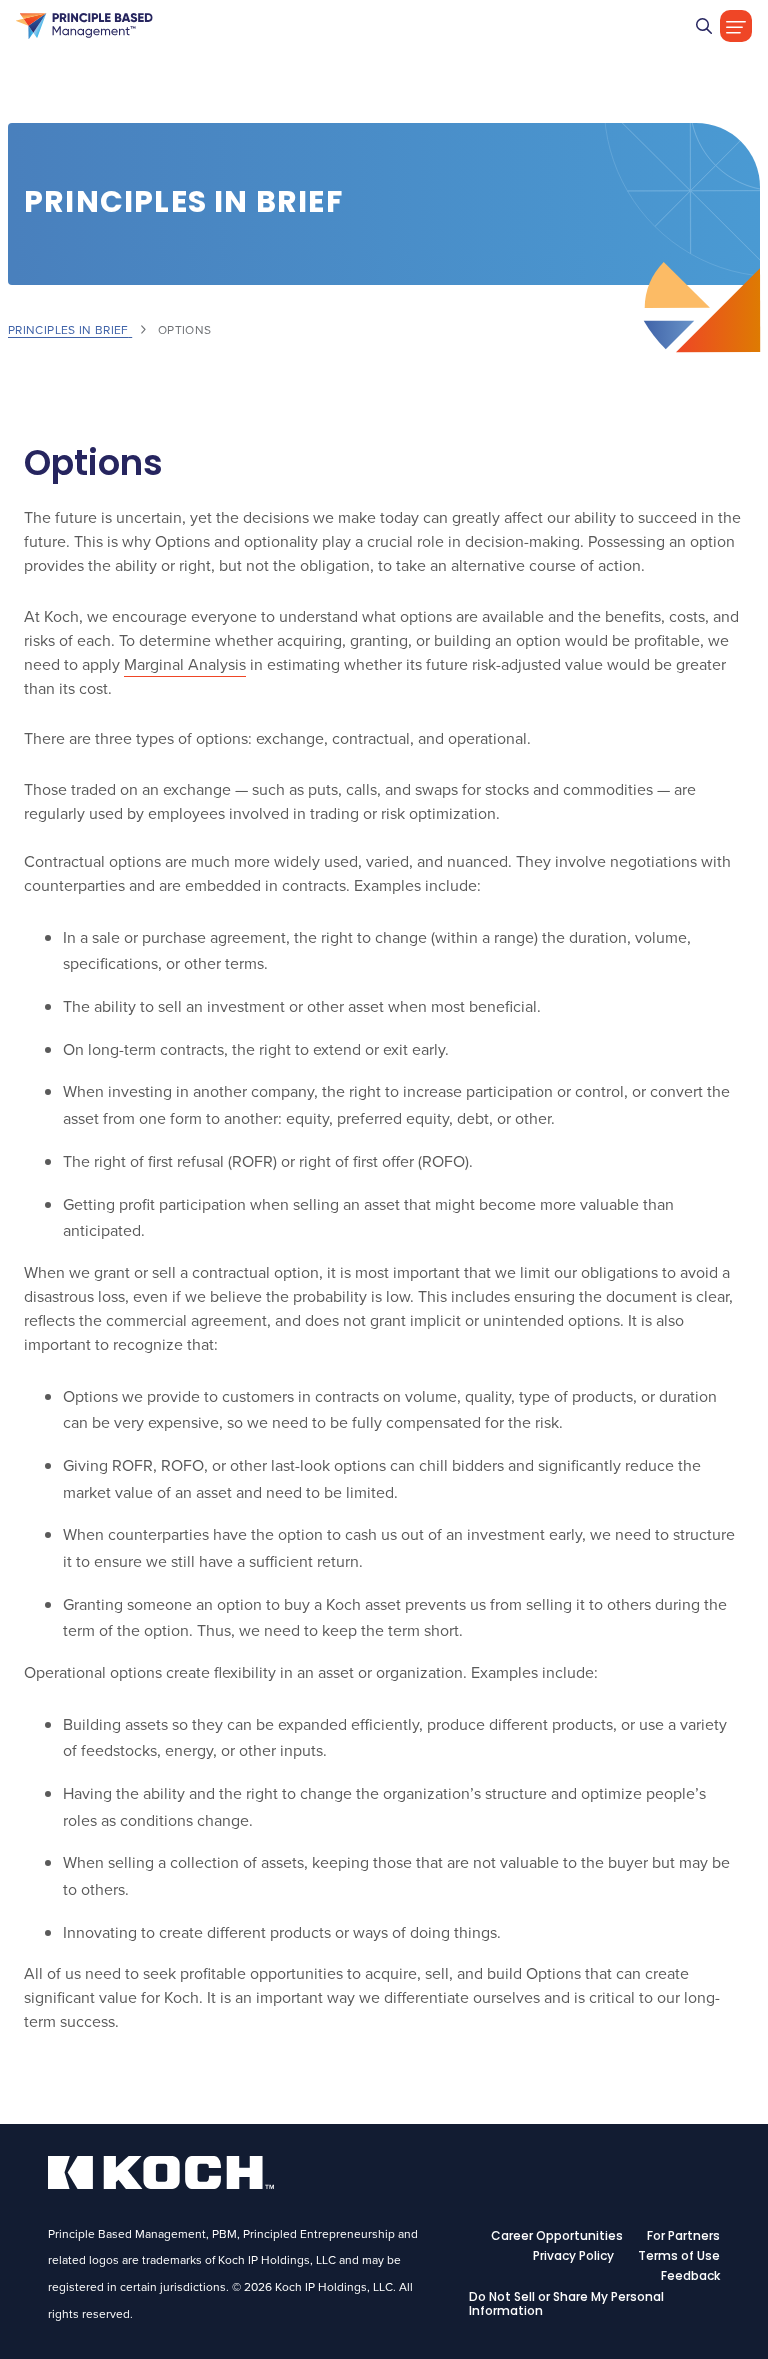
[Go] (704, 26)
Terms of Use (679, 2257)
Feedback (690, 2277)
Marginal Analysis (185, 664)
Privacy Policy (573, 2257)
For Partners (683, 2237)
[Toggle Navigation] (736, 26)
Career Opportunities (557, 2237)
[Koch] (84, 26)
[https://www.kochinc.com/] (161, 2183)
